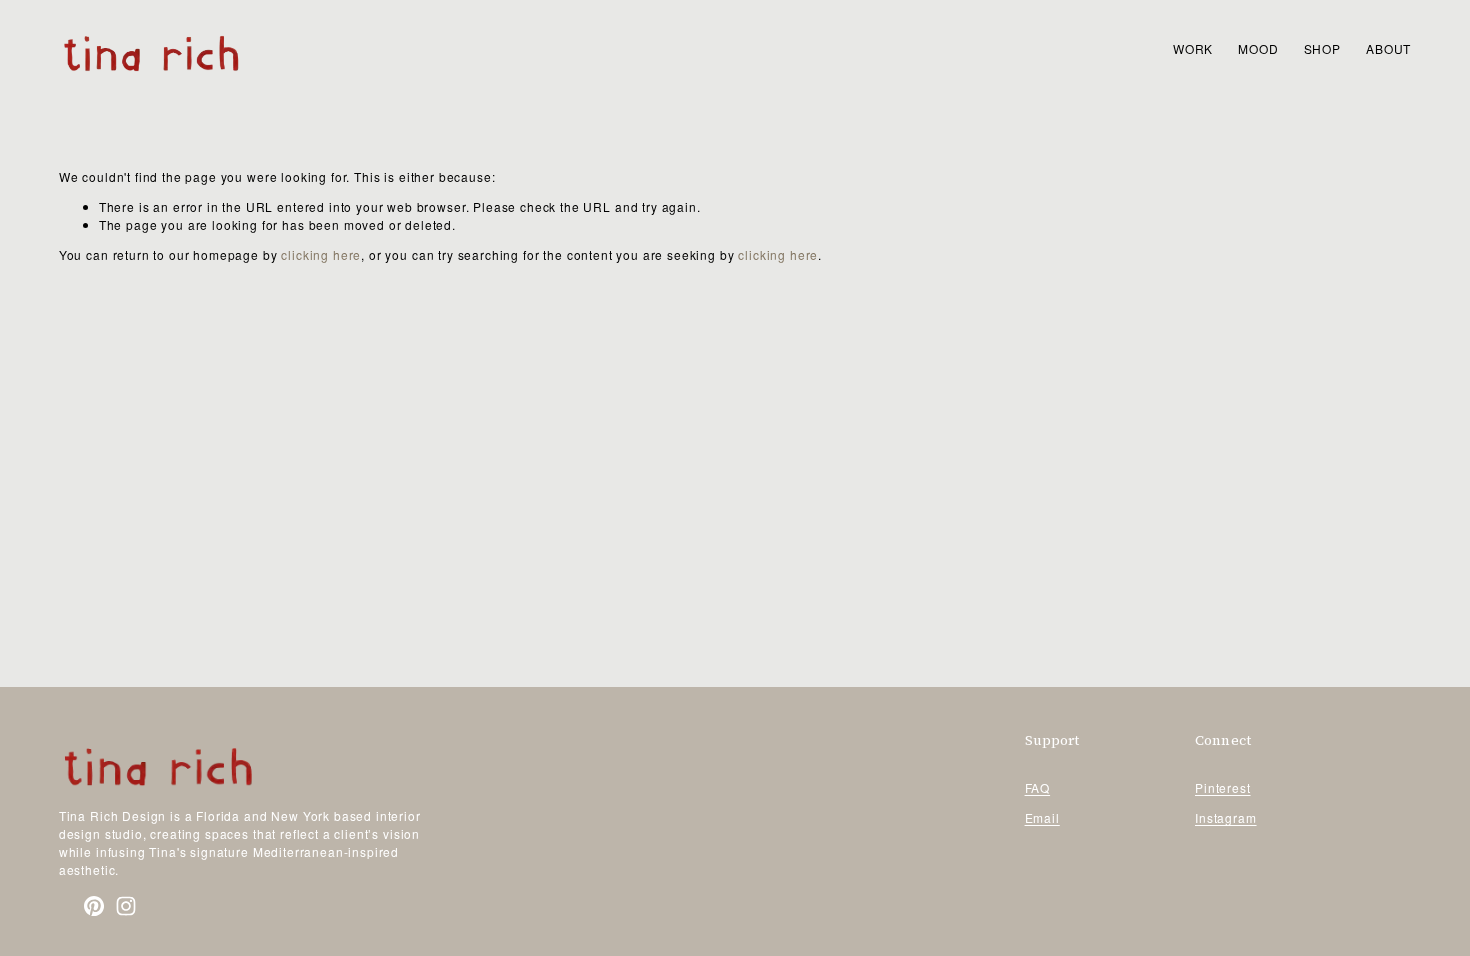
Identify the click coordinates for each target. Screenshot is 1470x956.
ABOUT (1388, 48)
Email (1042, 817)
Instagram (1226, 817)
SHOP (1322, 48)
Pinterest (1223, 787)
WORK (1193, 48)
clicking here (321, 254)
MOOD (1258, 48)
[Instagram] (126, 906)
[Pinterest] (94, 906)
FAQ (1038, 787)
